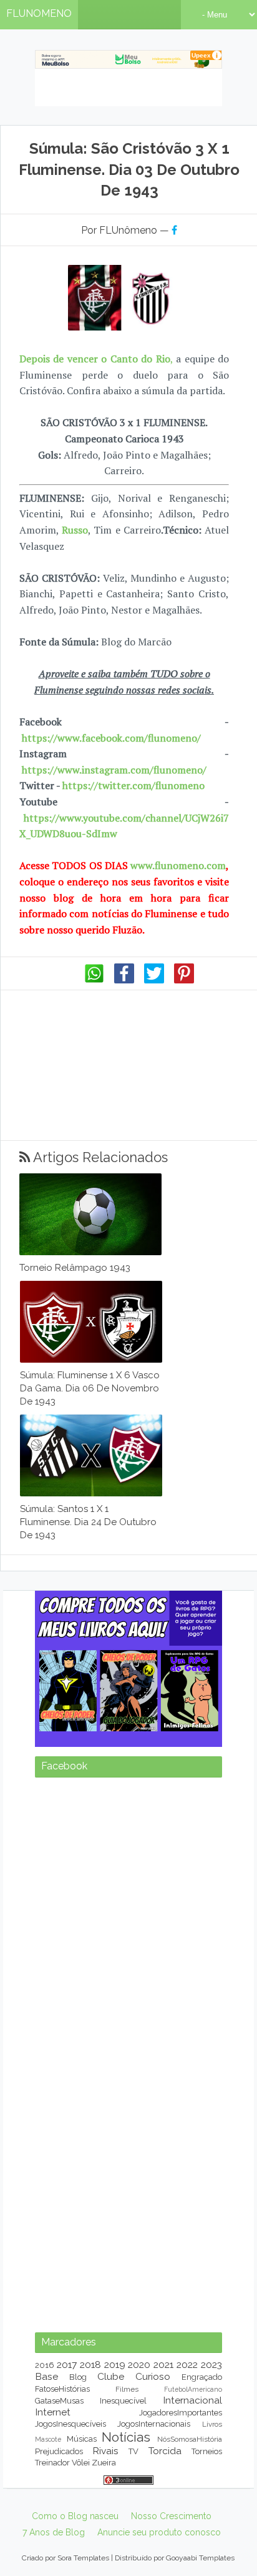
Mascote (48, 2439)
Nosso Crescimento (171, 2516)
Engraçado (202, 2377)
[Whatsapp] (94, 980)
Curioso (153, 2376)
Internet (53, 2412)
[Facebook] (124, 980)
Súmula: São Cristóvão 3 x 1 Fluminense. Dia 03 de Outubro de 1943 (129, 169)
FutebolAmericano (193, 2389)
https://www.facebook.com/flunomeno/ (111, 738)
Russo (75, 530)
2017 (67, 2365)
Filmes (127, 2389)
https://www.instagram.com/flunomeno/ (114, 770)
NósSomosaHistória (190, 2439)
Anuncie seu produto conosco (159, 2532)
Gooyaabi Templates (200, 2558)
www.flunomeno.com (178, 865)
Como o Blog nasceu (75, 2516)
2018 (90, 2365)
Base (46, 2376)
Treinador (52, 2463)
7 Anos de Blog (54, 2532)
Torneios (207, 2451)
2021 (163, 2365)
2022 (187, 2365)
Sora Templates (83, 2558)
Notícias (126, 2437)
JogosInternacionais (154, 2424)
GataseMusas (59, 2401)
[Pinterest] (184, 980)
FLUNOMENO (39, 13)
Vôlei (81, 2463)
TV (133, 2451)
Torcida (165, 2451)
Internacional (192, 2400)
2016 (45, 2365)
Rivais (105, 2451)
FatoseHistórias (62, 2389)
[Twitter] (154, 980)
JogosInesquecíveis (70, 2424)
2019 (115, 2365)
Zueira (104, 2463)
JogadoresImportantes (181, 2413)
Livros (212, 2424)
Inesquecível (123, 2401)
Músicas (82, 2439)
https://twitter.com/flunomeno (133, 785)
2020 (139, 2365)
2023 (211, 2365)
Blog (78, 2377)
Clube (111, 2376)
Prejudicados (59, 2451)
